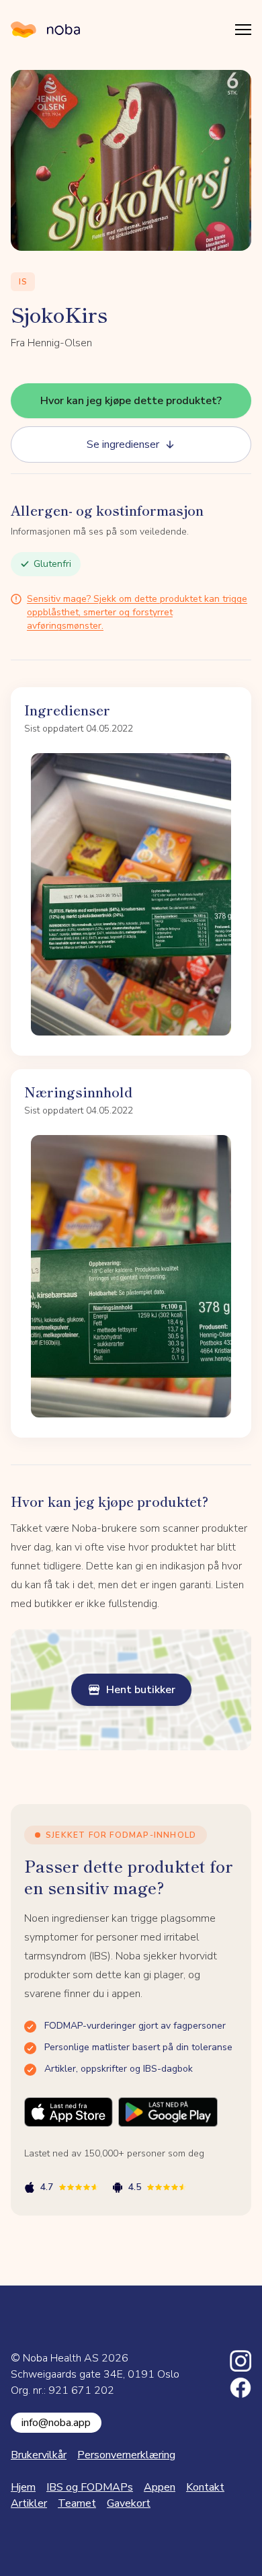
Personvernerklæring (126, 2455)
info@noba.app (56, 2423)
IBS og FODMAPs (90, 2487)
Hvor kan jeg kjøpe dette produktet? (131, 401)
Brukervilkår (39, 2455)
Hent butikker (141, 1690)
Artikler (29, 2503)
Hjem (23, 2487)
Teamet (77, 2503)
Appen (160, 2487)
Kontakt (205, 2487)
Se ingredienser (123, 444)
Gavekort (129, 2503)
